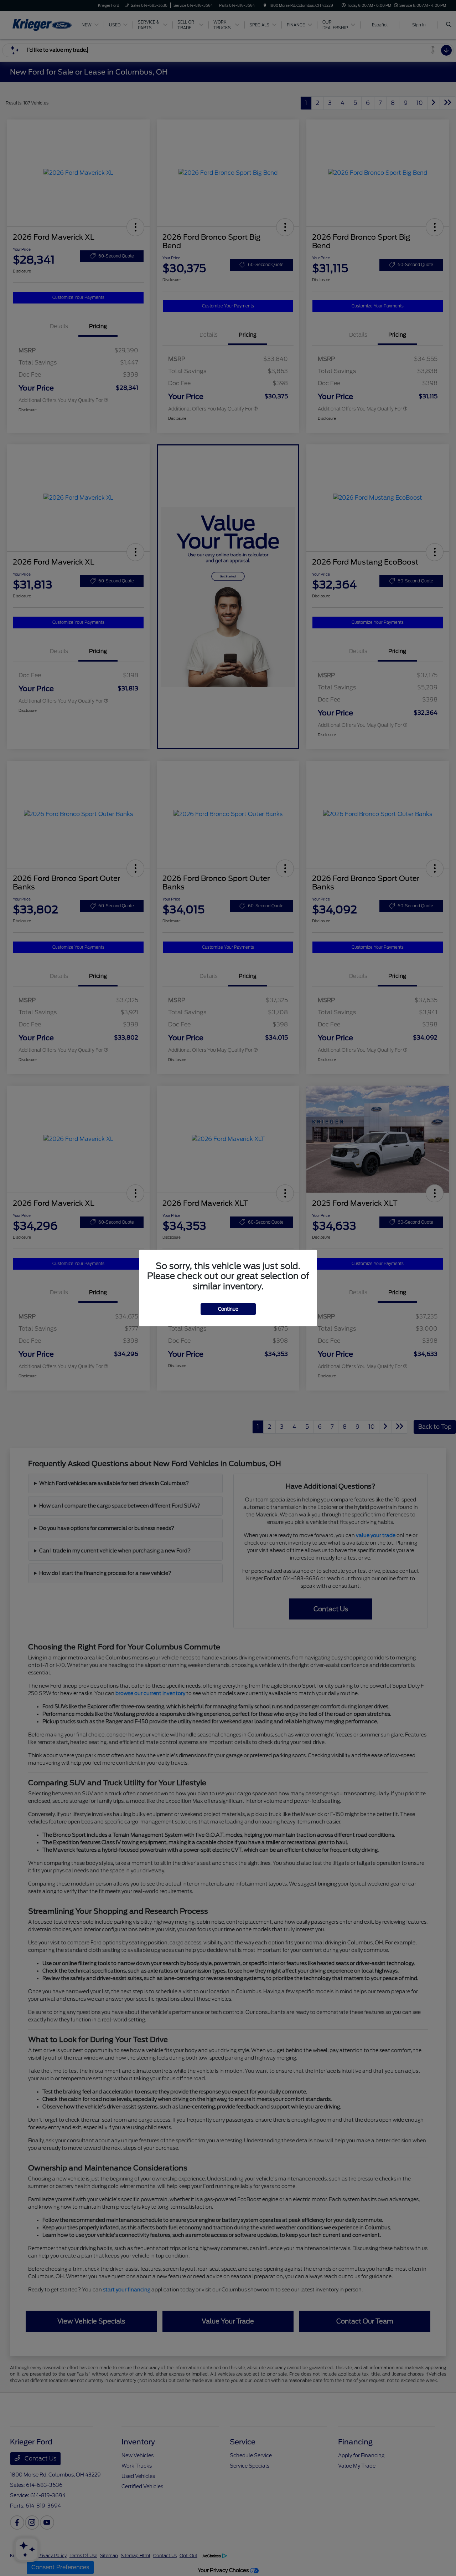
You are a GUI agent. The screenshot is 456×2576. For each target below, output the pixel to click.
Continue (228, 1309)
